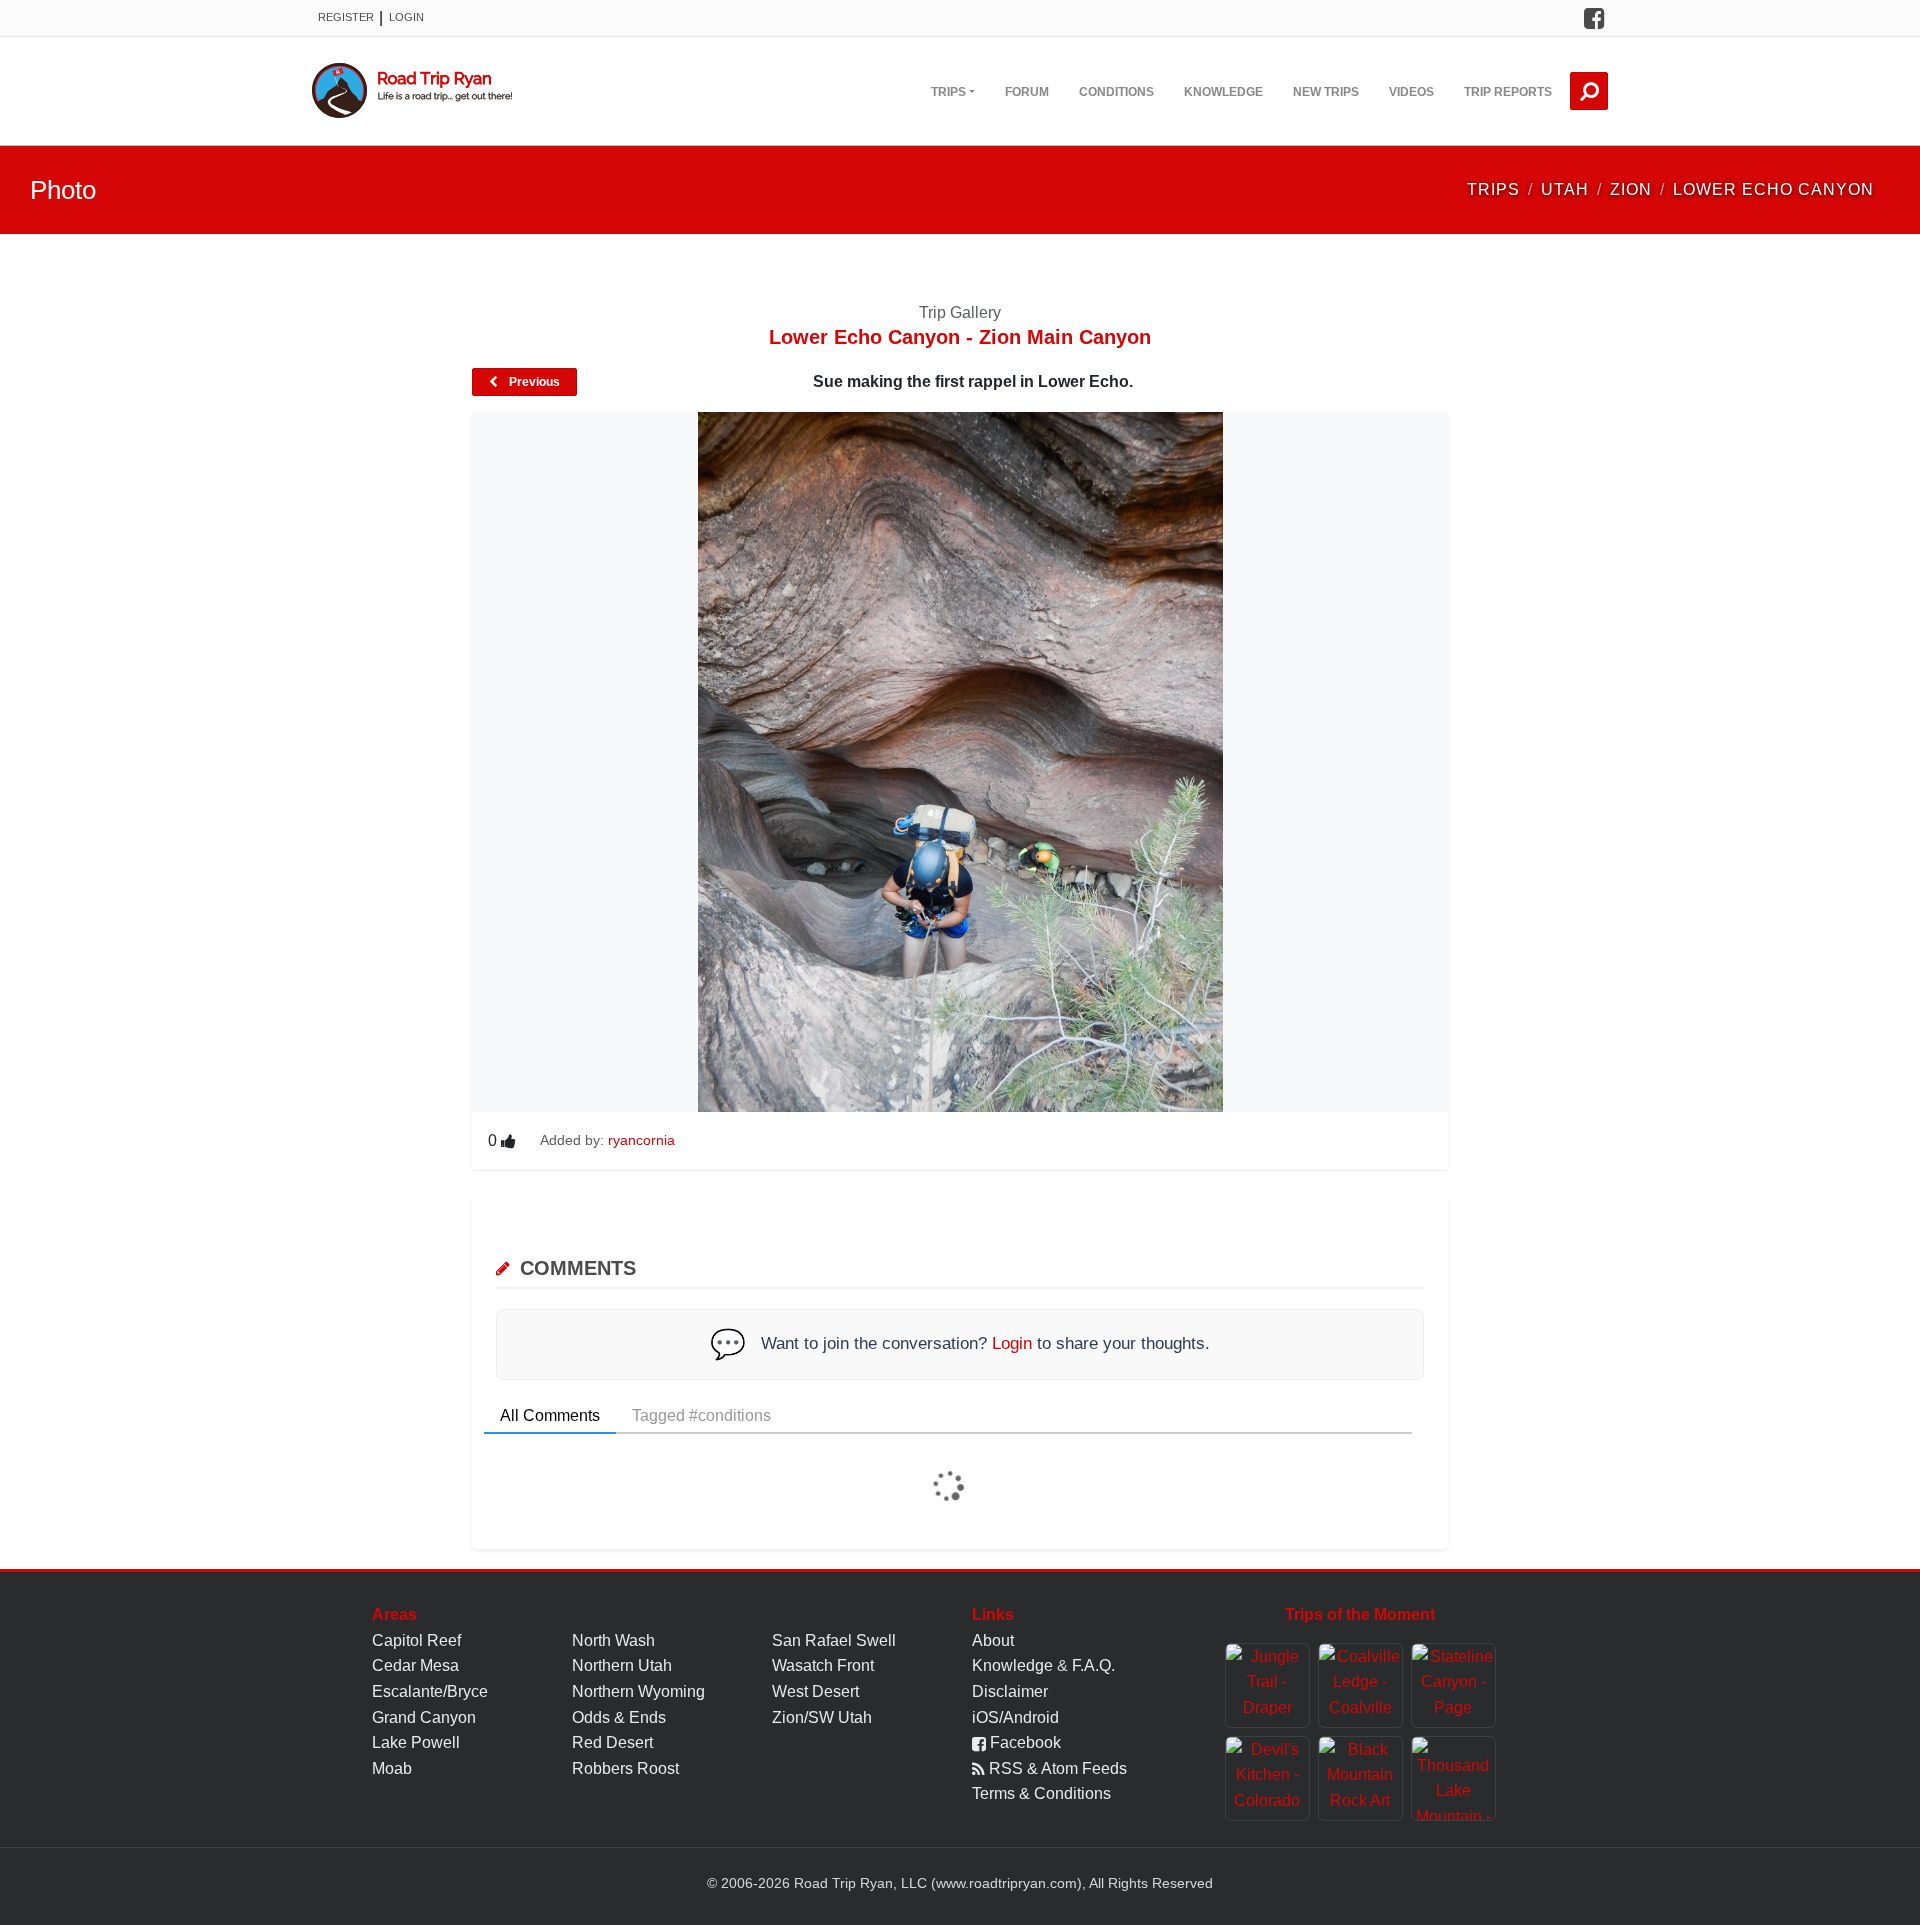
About (993, 1640)
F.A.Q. (1093, 1665)
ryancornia (641, 1140)
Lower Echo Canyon (1773, 189)
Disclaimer (1010, 1691)
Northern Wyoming (638, 1691)
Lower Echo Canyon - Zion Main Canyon (960, 337)
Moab (392, 1768)
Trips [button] (948, 92)
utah (1565, 189)
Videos (1411, 92)
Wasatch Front (823, 1665)
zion (1631, 189)
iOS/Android (1015, 1717)
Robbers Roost (625, 1768)
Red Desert (612, 1742)
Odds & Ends (619, 1717)
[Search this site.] (1589, 91)
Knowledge (1223, 92)
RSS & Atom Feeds (1056, 1768)
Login (406, 17)
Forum (1027, 92)
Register (346, 17)
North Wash (613, 1640)
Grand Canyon (424, 1717)
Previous (533, 382)
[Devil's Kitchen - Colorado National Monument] (1267, 1778)
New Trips (1326, 92)
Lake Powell (416, 1742)
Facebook (1023, 1742)
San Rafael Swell (834, 1640)
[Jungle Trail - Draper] (1267, 1685)
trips (1493, 189)
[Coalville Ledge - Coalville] (1360, 1685)
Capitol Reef (416, 1640)
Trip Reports (1508, 92)
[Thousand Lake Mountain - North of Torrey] (1453, 1778)
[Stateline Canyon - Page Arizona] (1453, 1685)
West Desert (815, 1691)
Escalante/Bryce (430, 1691)
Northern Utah (622, 1665)
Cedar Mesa (415, 1665)
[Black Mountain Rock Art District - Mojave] (1360, 1778)
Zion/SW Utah (822, 1717)
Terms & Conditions (1041, 1793)
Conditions (1116, 92)
